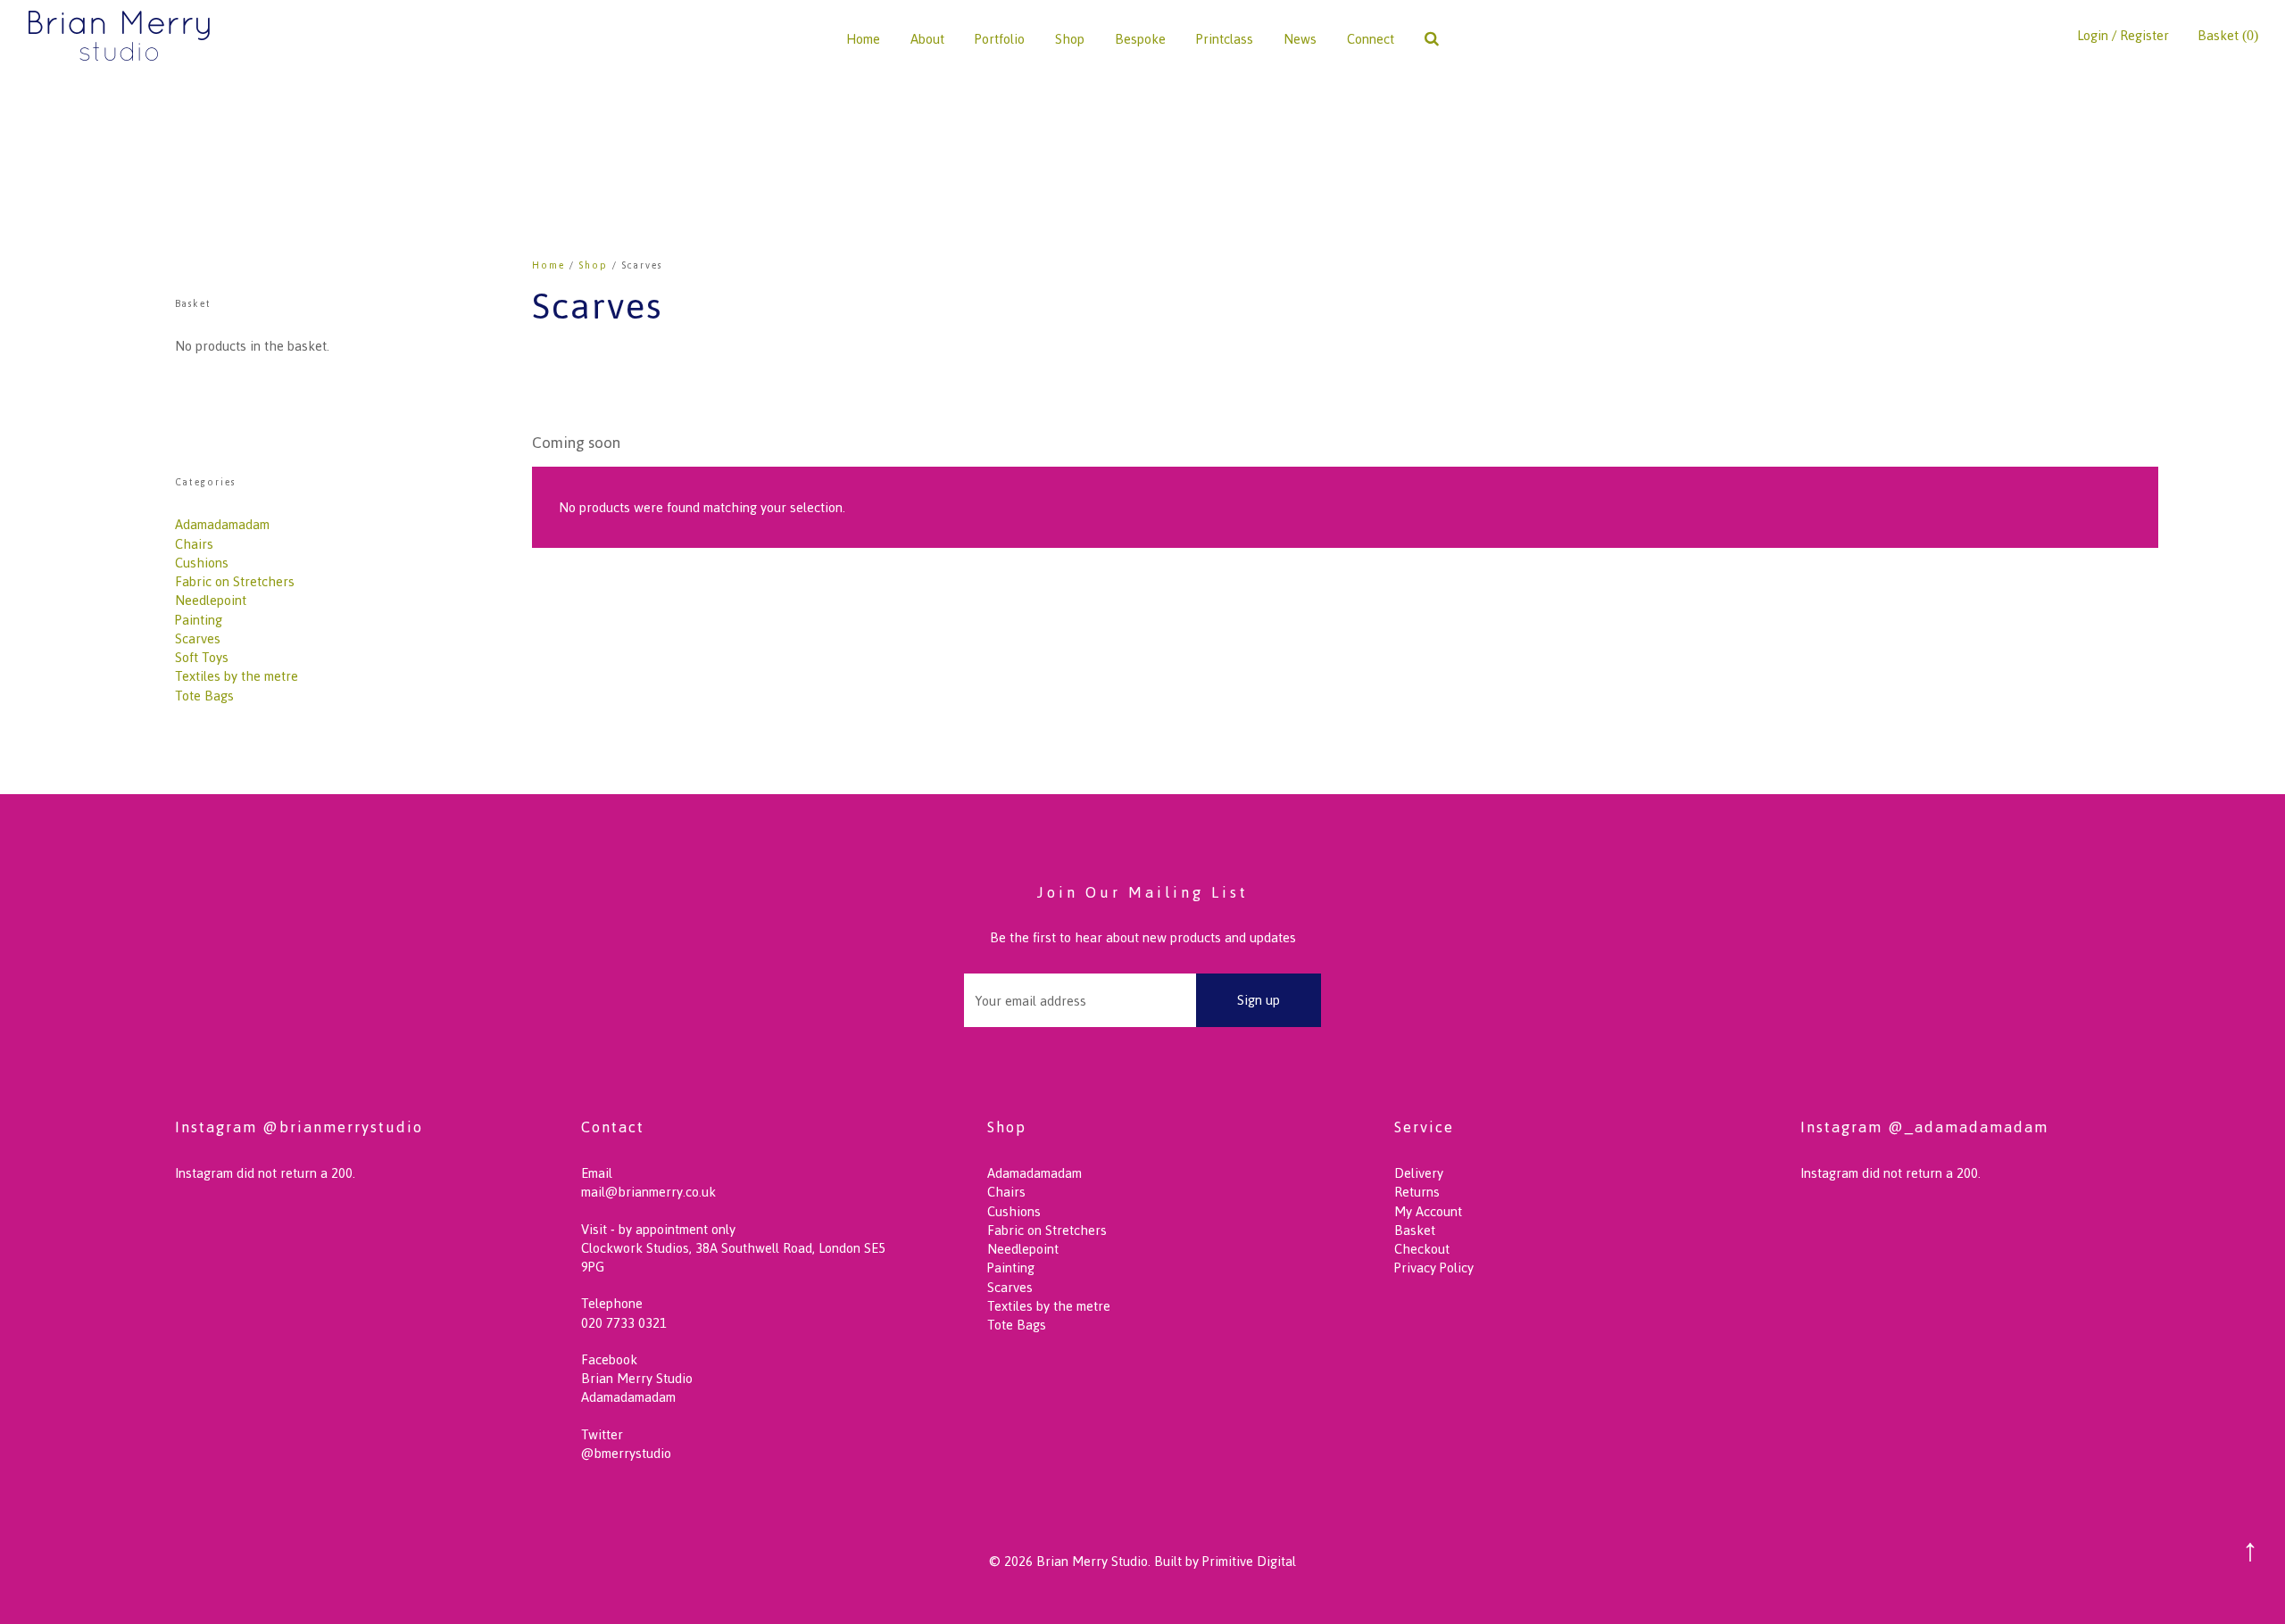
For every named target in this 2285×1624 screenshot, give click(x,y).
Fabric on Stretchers (235, 581)
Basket (1415, 1230)
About (927, 39)
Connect (1371, 39)
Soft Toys (202, 657)
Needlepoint (211, 600)
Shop (1070, 39)
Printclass (1225, 39)
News (1300, 39)
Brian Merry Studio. (1093, 1561)
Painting (199, 620)
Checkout (1422, 1249)
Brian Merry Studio (637, 1378)
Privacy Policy (1434, 1268)
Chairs (194, 544)
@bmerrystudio (626, 1453)
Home (863, 39)
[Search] (1432, 39)
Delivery (1419, 1173)
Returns (1417, 1192)
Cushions (202, 563)
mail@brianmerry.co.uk (648, 1192)
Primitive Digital (1249, 1561)
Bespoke (1140, 39)
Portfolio (1000, 39)
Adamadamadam (222, 524)
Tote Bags (204, 696)
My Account (1428, 1211)
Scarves (198, 638)
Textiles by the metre (237, 676)
